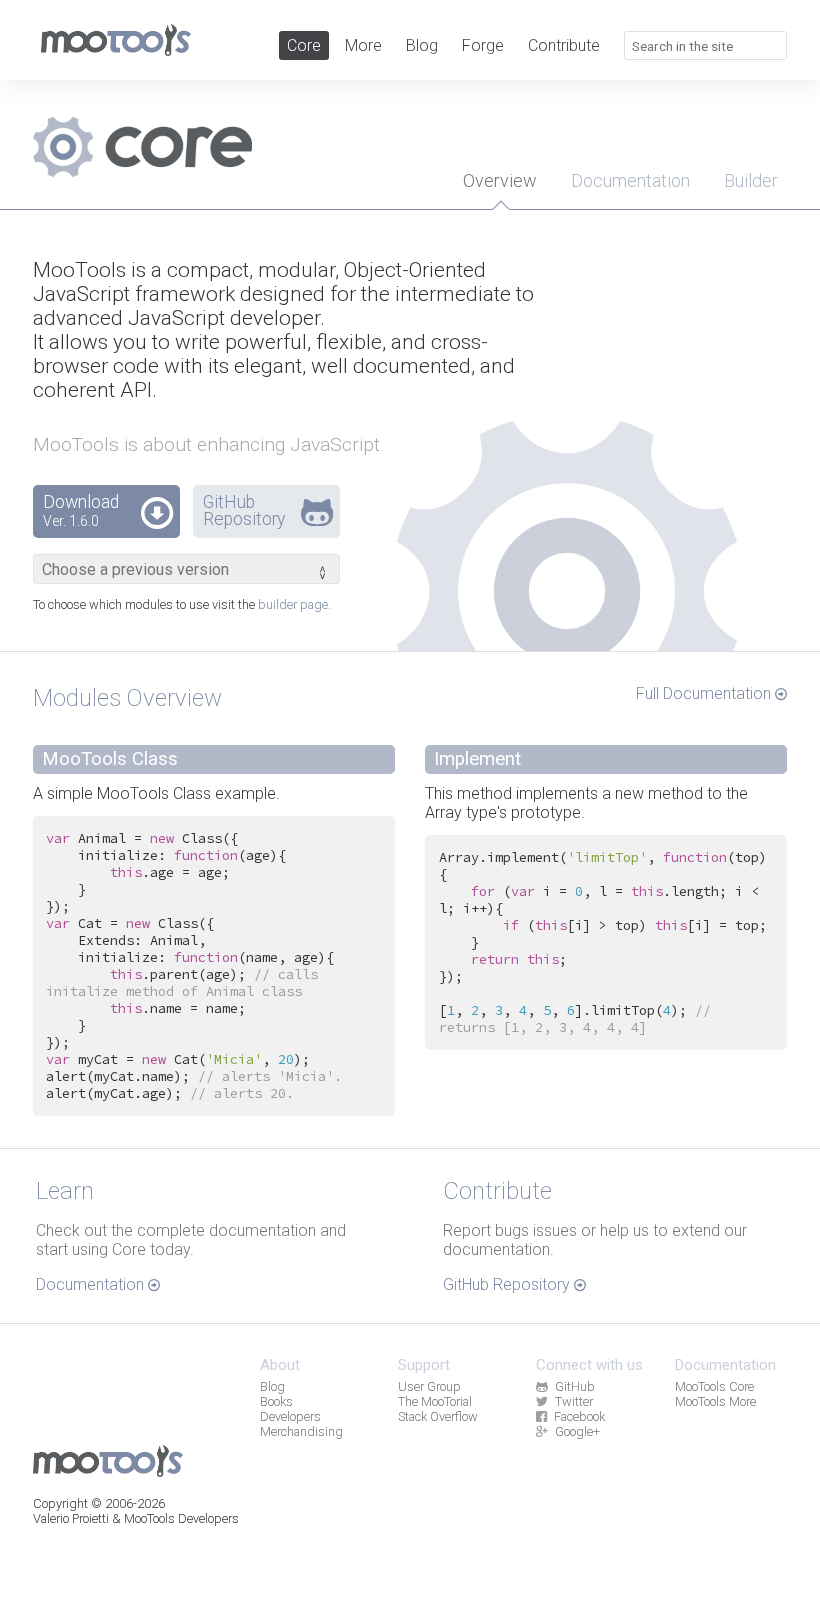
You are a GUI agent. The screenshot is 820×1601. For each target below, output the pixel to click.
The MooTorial (435, 1401)
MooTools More (715, 1401)
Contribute (564, 45)
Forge (483, 45)
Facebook (579, 1416)
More (363, 45)
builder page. (294, 604)
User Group (429, 1386)
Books (276, 1401)
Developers (290, 1416)
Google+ (577, 1431)
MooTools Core (714, 1386)
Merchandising (301, 1431)
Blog (422, 45)
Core (304, 45)
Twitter (574, 1401)
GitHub (575, 1386)
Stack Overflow (438, 1416)
